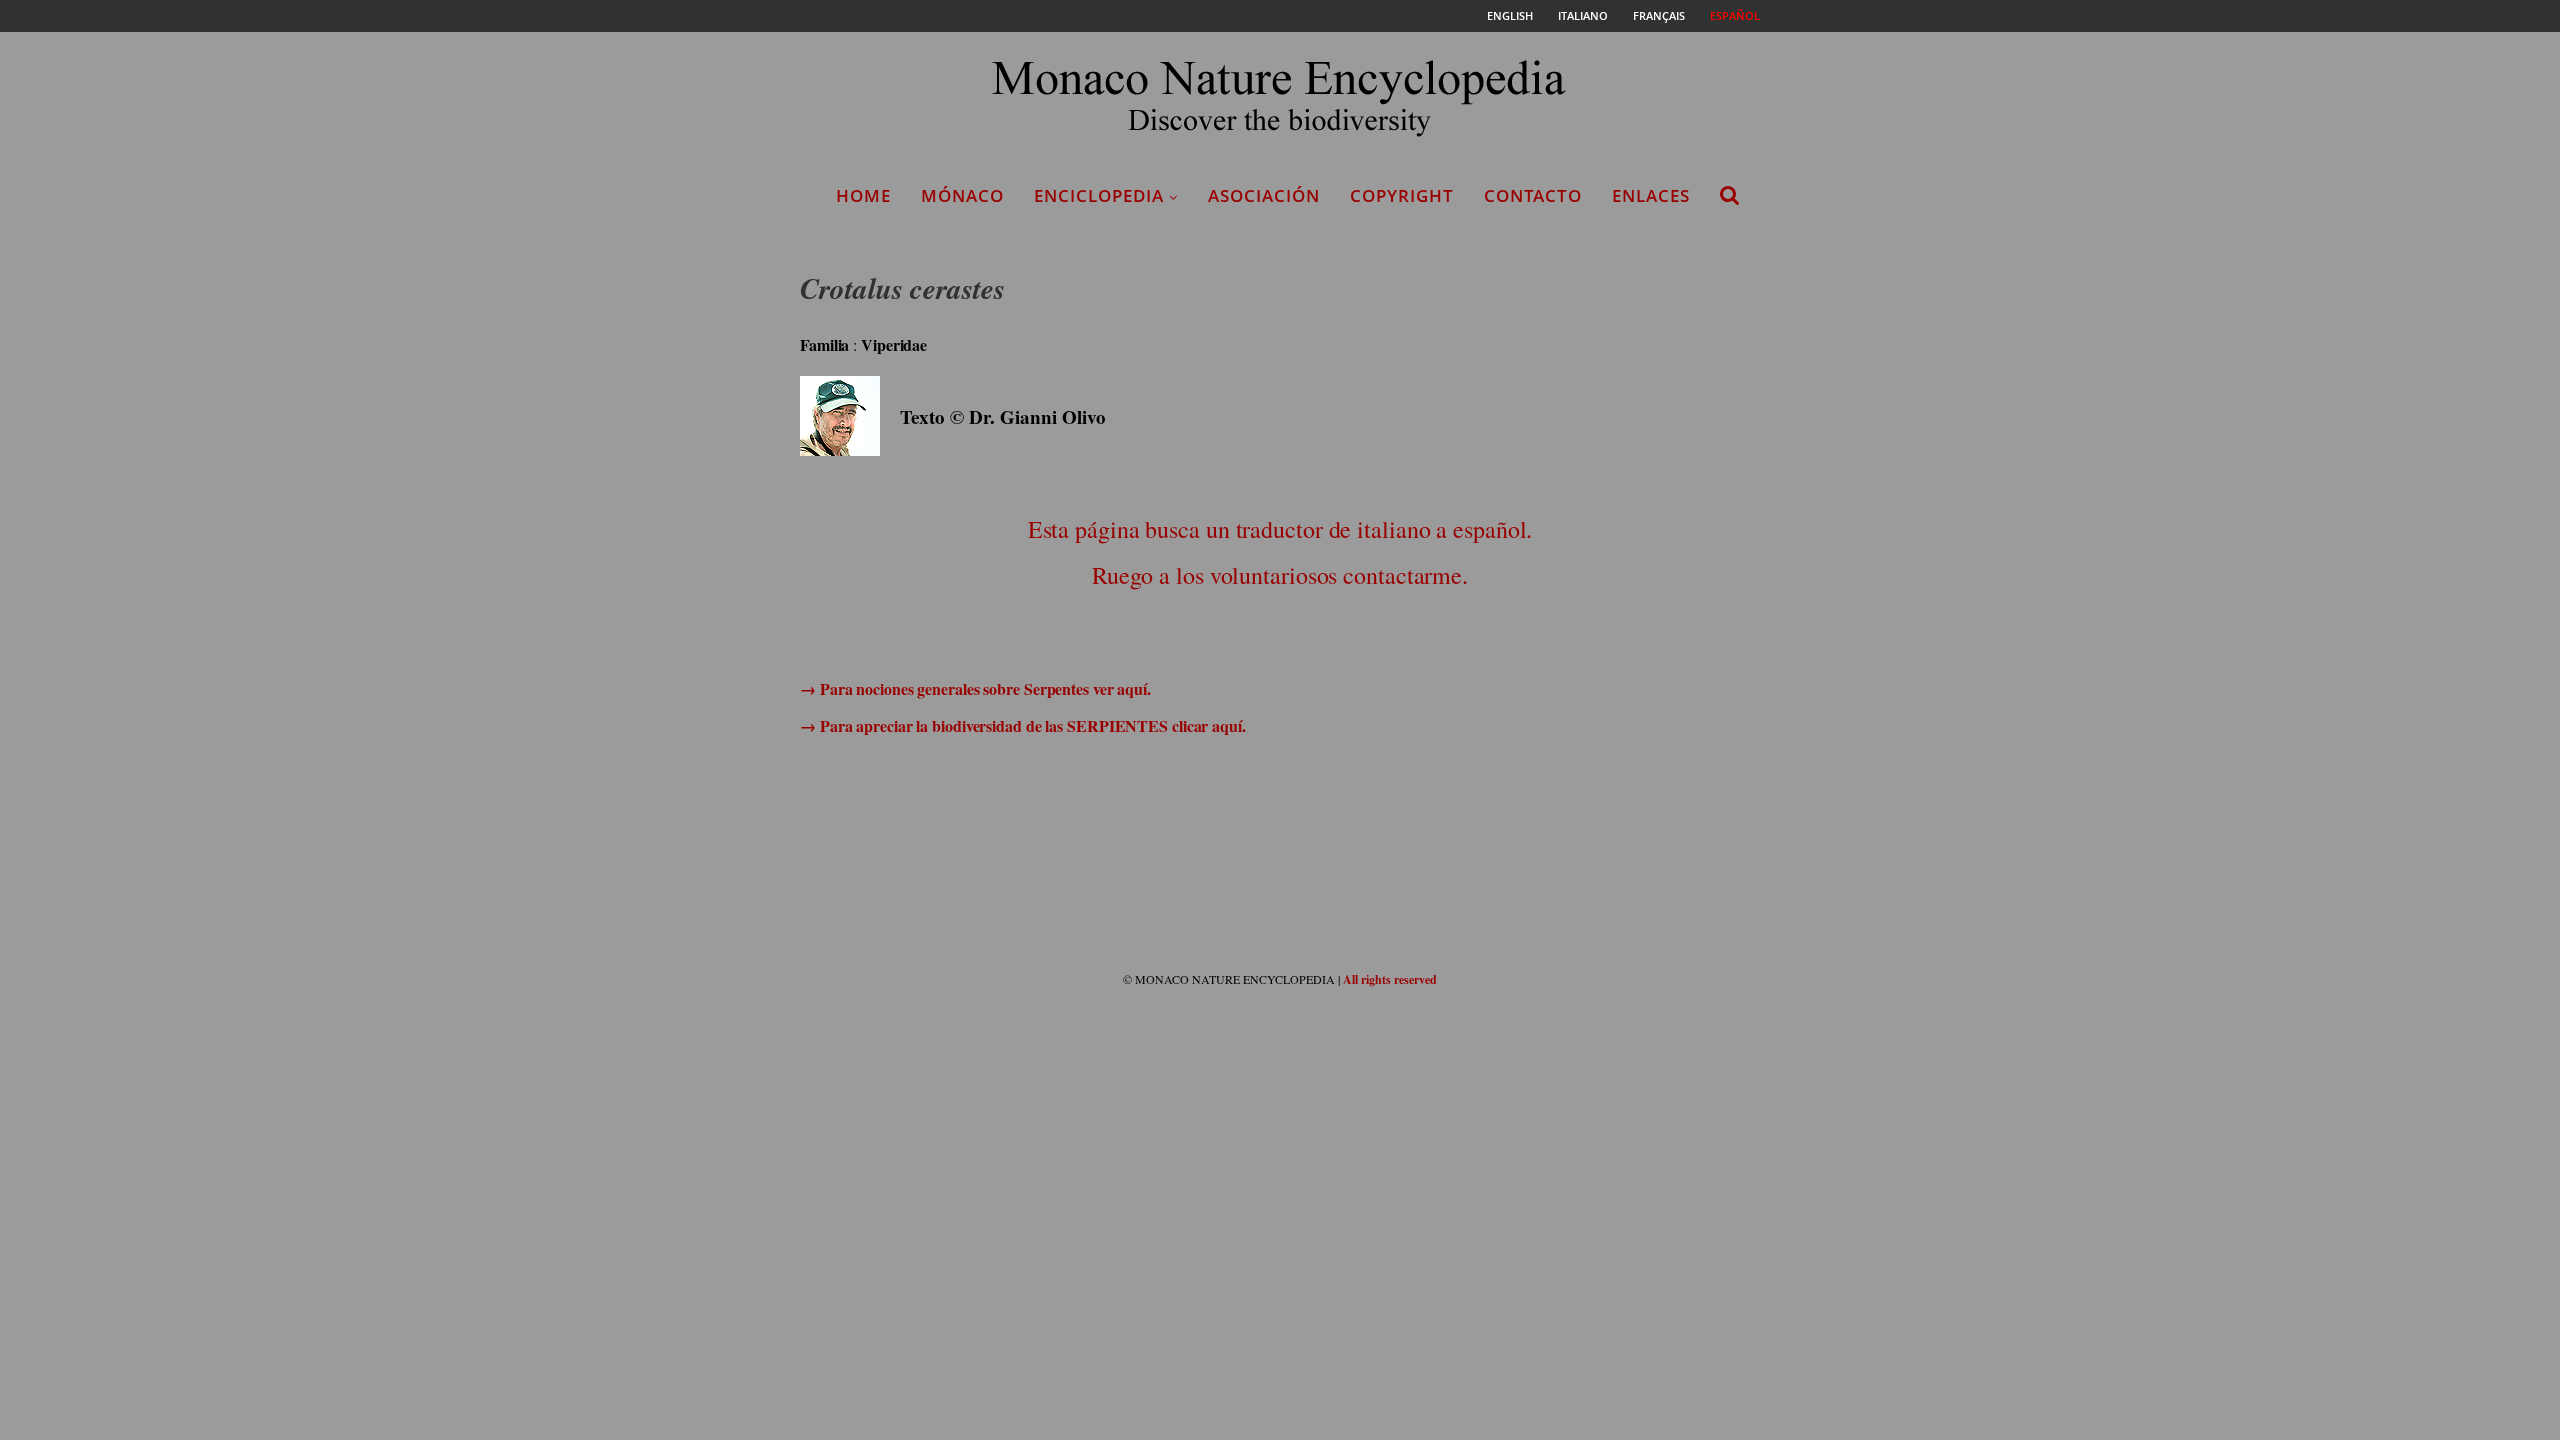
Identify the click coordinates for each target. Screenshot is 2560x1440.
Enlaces (1651, 195)
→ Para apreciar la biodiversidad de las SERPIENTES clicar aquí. (1023, 725)
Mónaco (962, 195)
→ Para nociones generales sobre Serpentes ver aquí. (975, 688)
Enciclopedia (1099, 195)
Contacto (1533, 195)
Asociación (1264, 195)
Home (863, 195)
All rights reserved (1390, 979)
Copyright (1402, 195)
